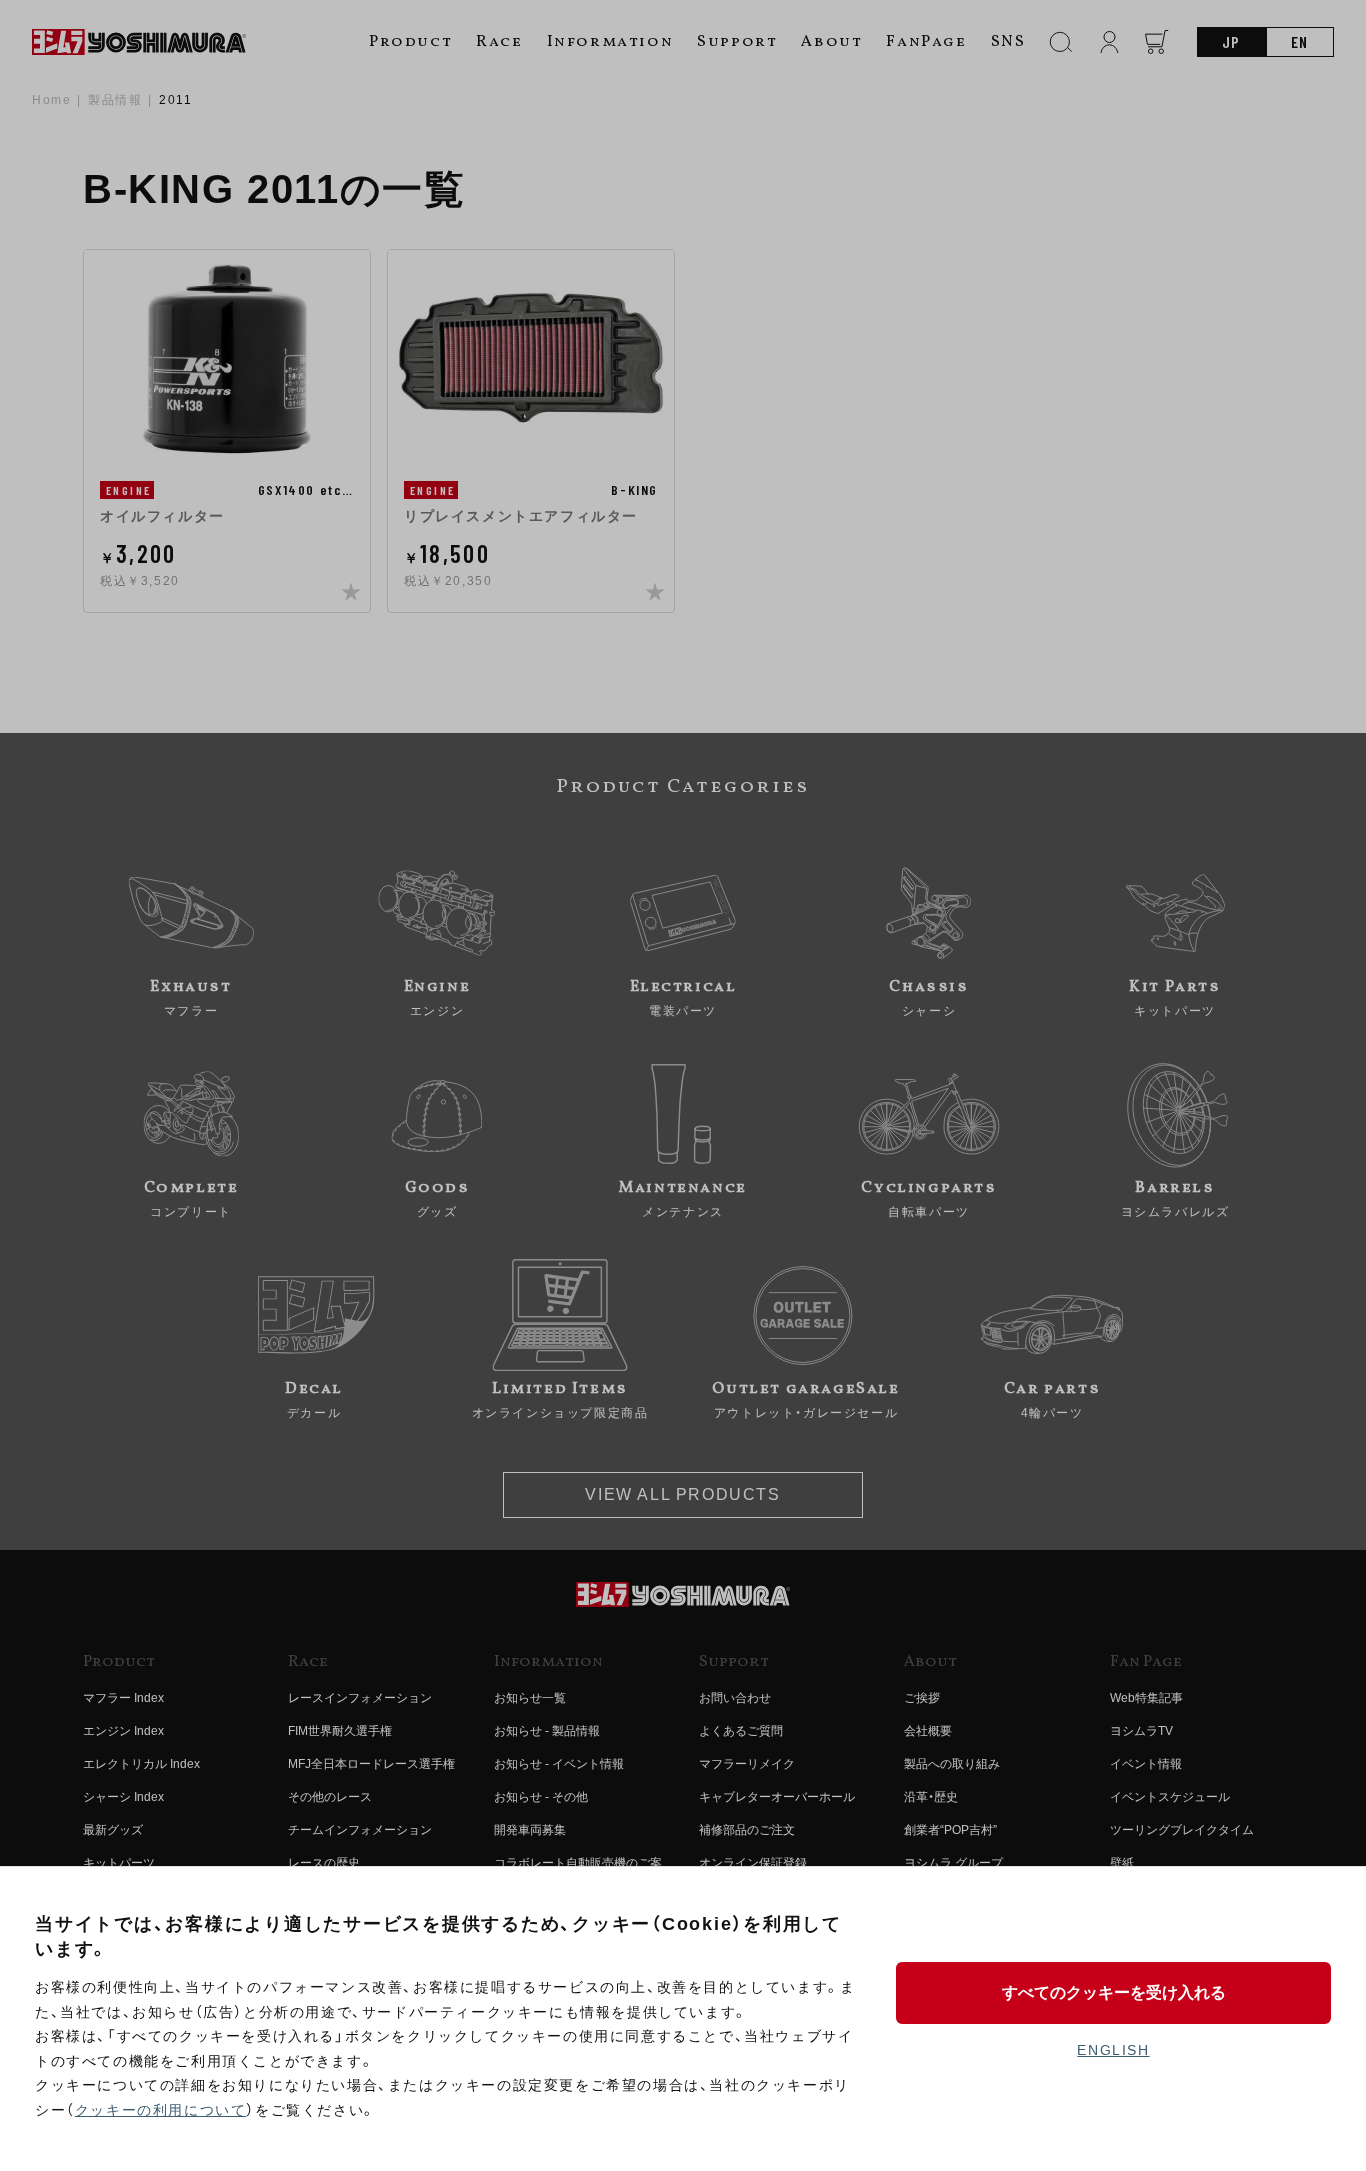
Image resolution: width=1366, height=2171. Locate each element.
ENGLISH (1113, 2050)
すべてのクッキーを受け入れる (1114, 1992)
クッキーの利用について (161, 2110)
